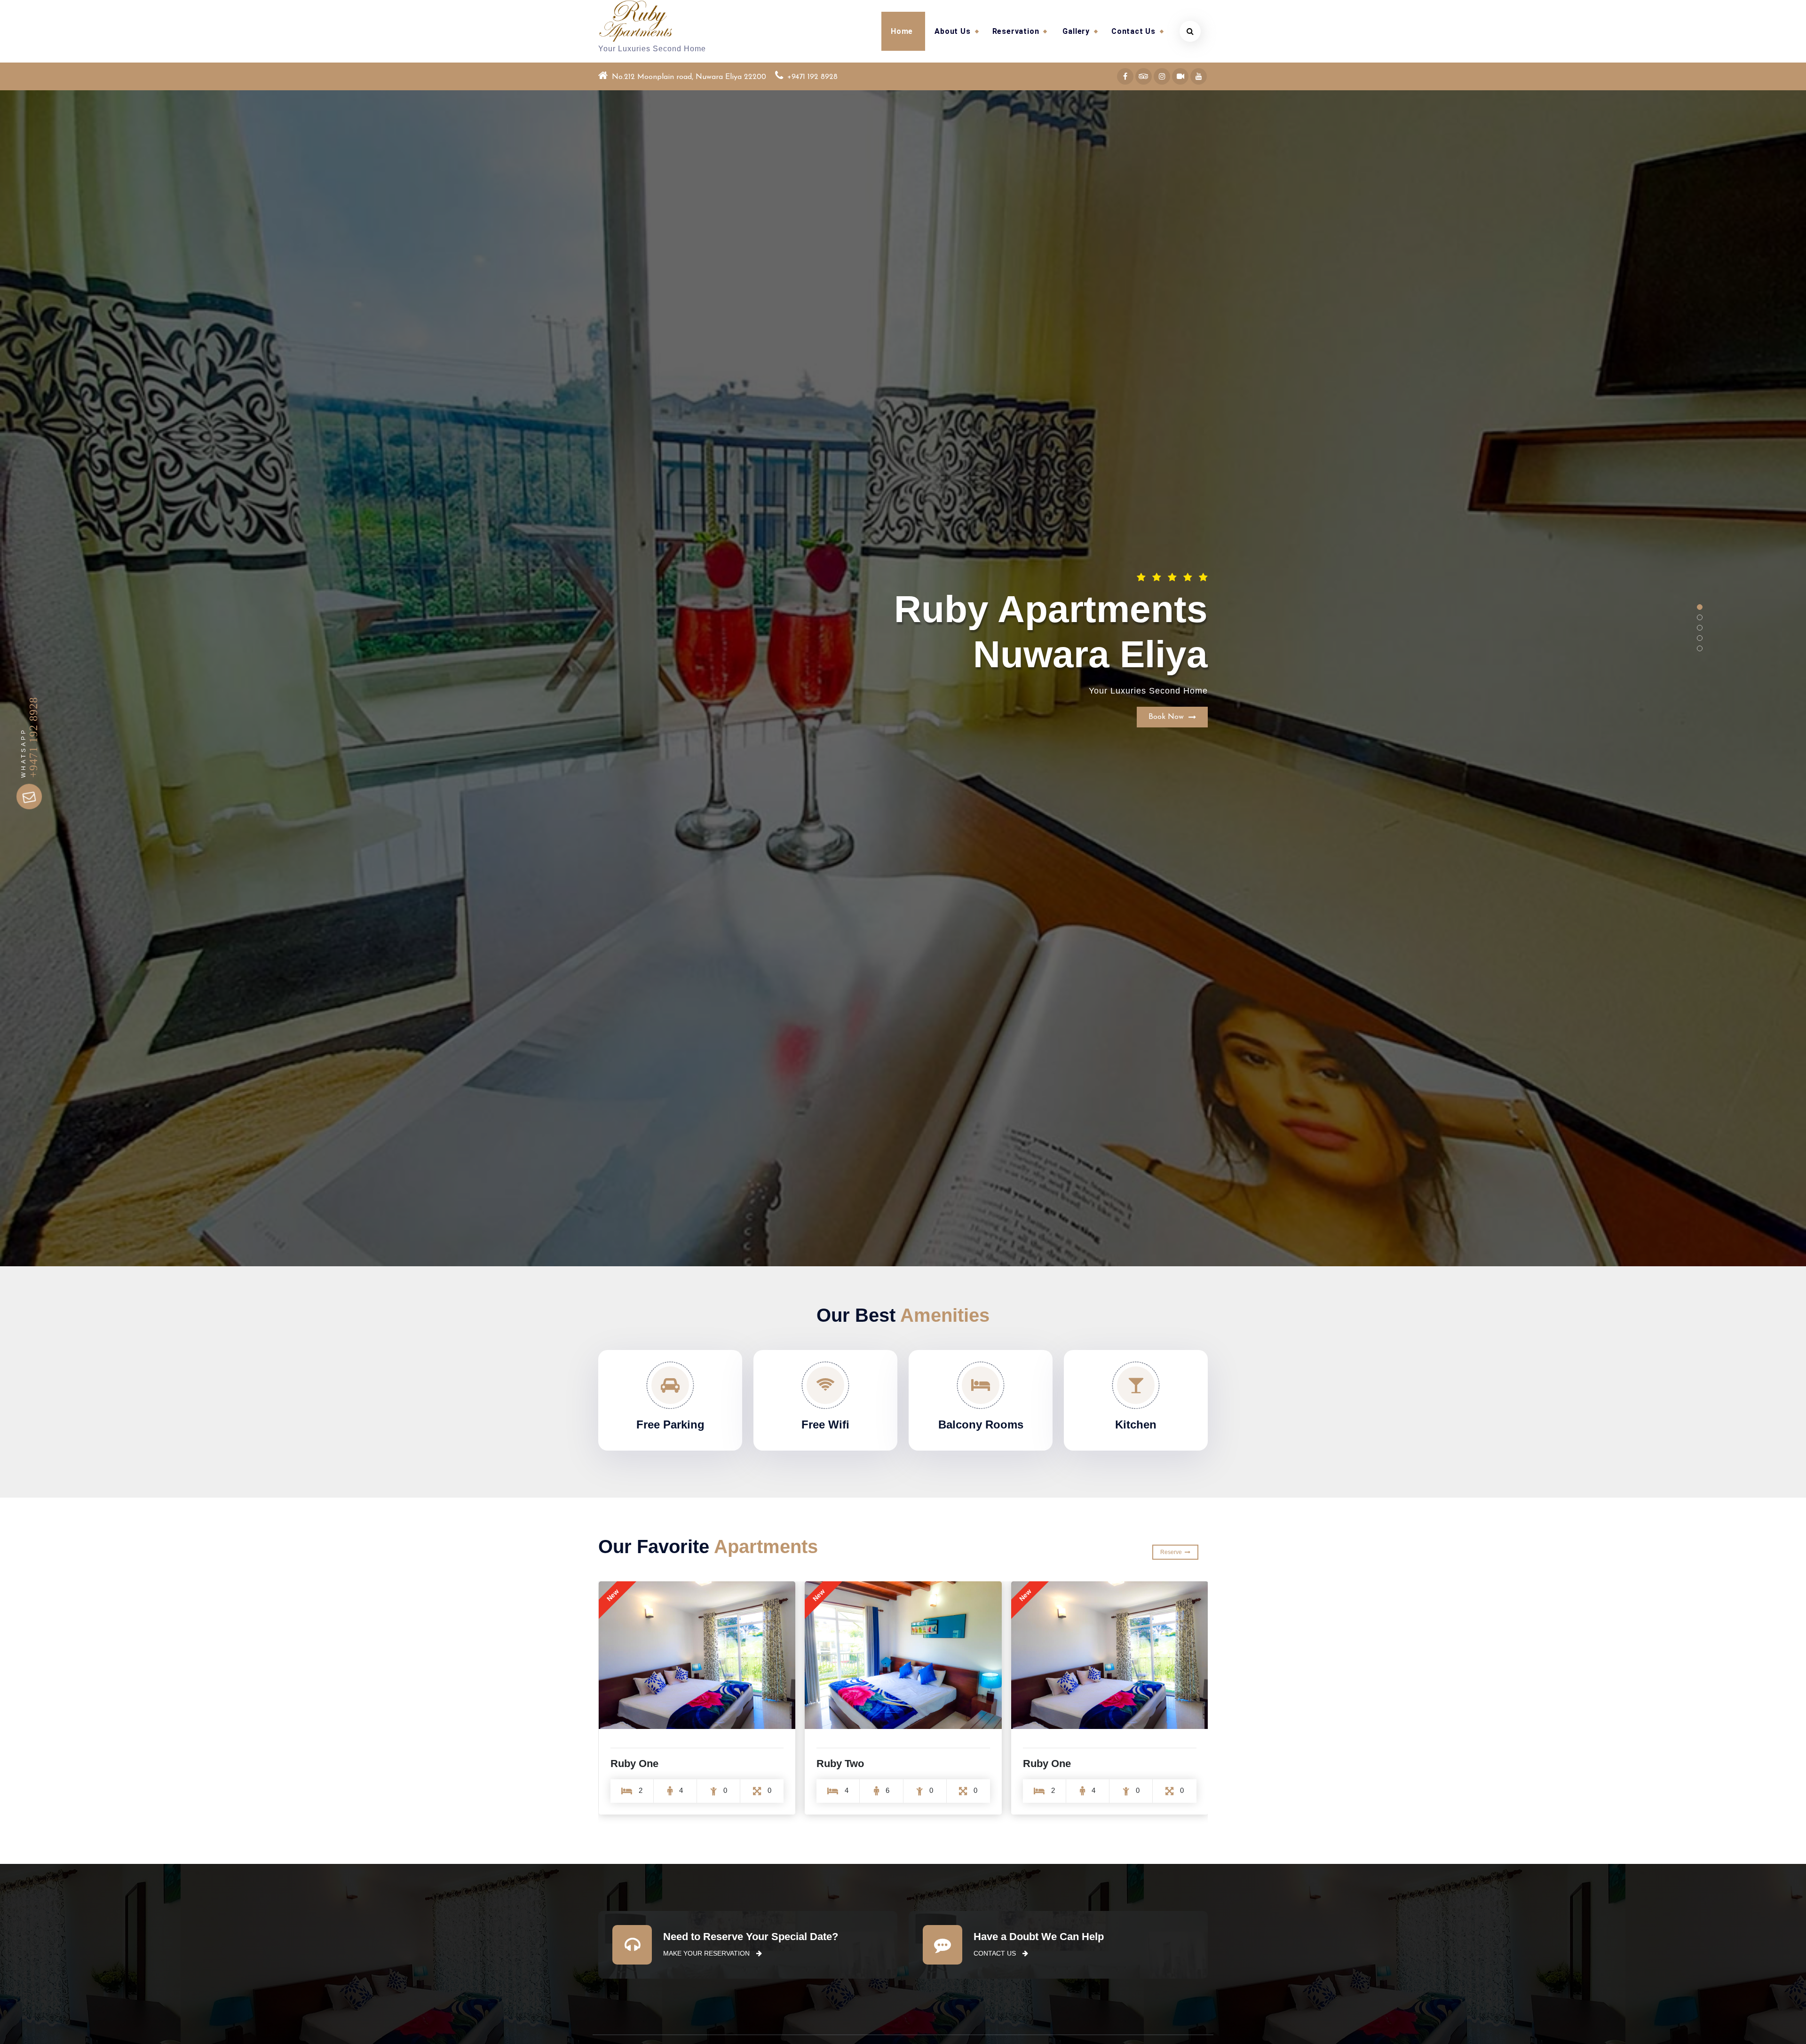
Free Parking (670, 1424)
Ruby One (840, 1764)
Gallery (1076, 31)
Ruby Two (634, 1764)
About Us (952, 31)
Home (902, 31)
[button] (1700, 607)
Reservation (1016, 31)
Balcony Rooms (981, 1424)
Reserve (1172, 1552)
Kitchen (1136, 1424)
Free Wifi (825, 1424)
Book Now (1168, 666)
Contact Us (1133, 31)
